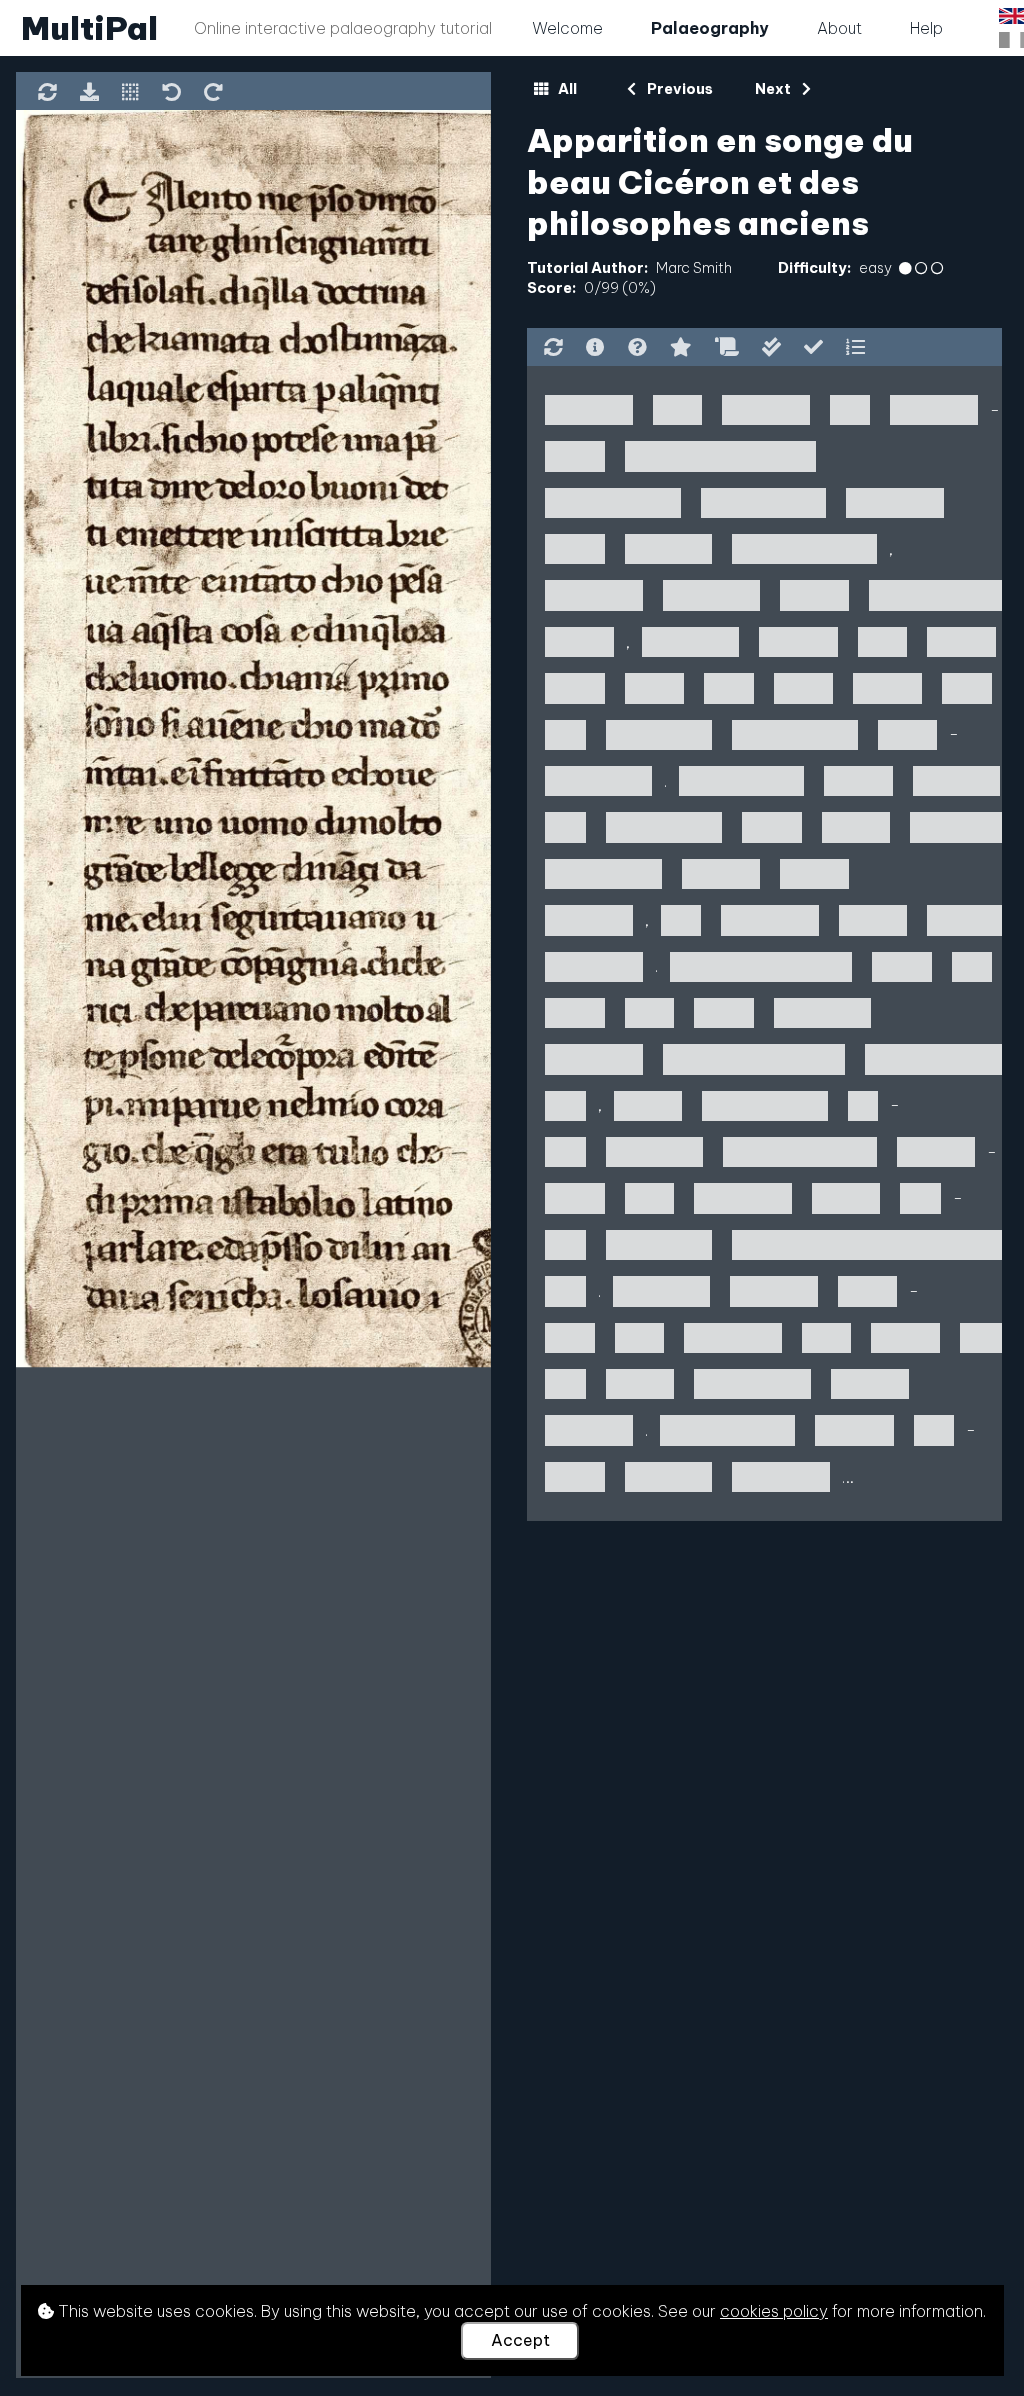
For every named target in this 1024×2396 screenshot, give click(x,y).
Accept (520, 2340)
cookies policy (774, 2311)
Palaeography (710, 28)
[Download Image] (89, 94)
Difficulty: (814, 268)
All (566, 89)
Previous (678, 89)
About (839, 28)
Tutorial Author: (587, 268)
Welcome (567, 28)
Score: (551, 288)
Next (774, 89)
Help (926, 28)
